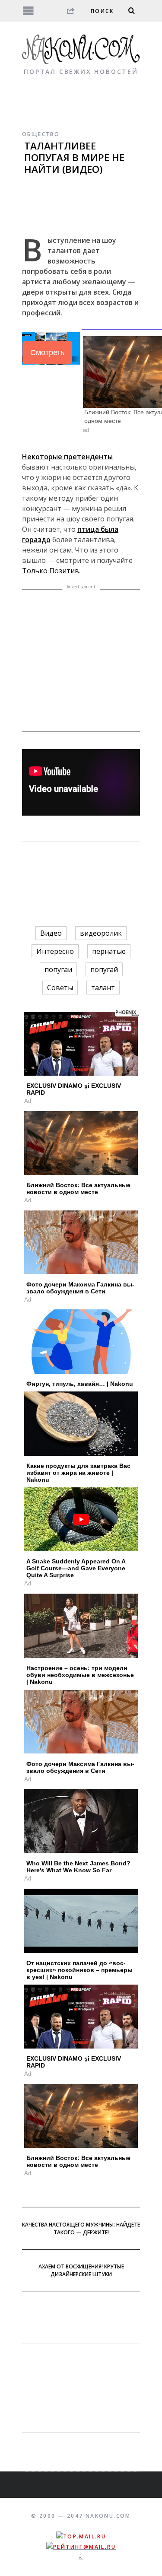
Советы (60, 988)
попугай (104, 969)
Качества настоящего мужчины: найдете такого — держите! (81, 2228)
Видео (51, 933)
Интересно (55, 951)
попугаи (58, 969)
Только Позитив (51, 571)
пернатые (109, 951)
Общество (41, 134)
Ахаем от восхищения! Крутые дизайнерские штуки (81, 2270)
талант (103, 988)
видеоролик (101, 933)
